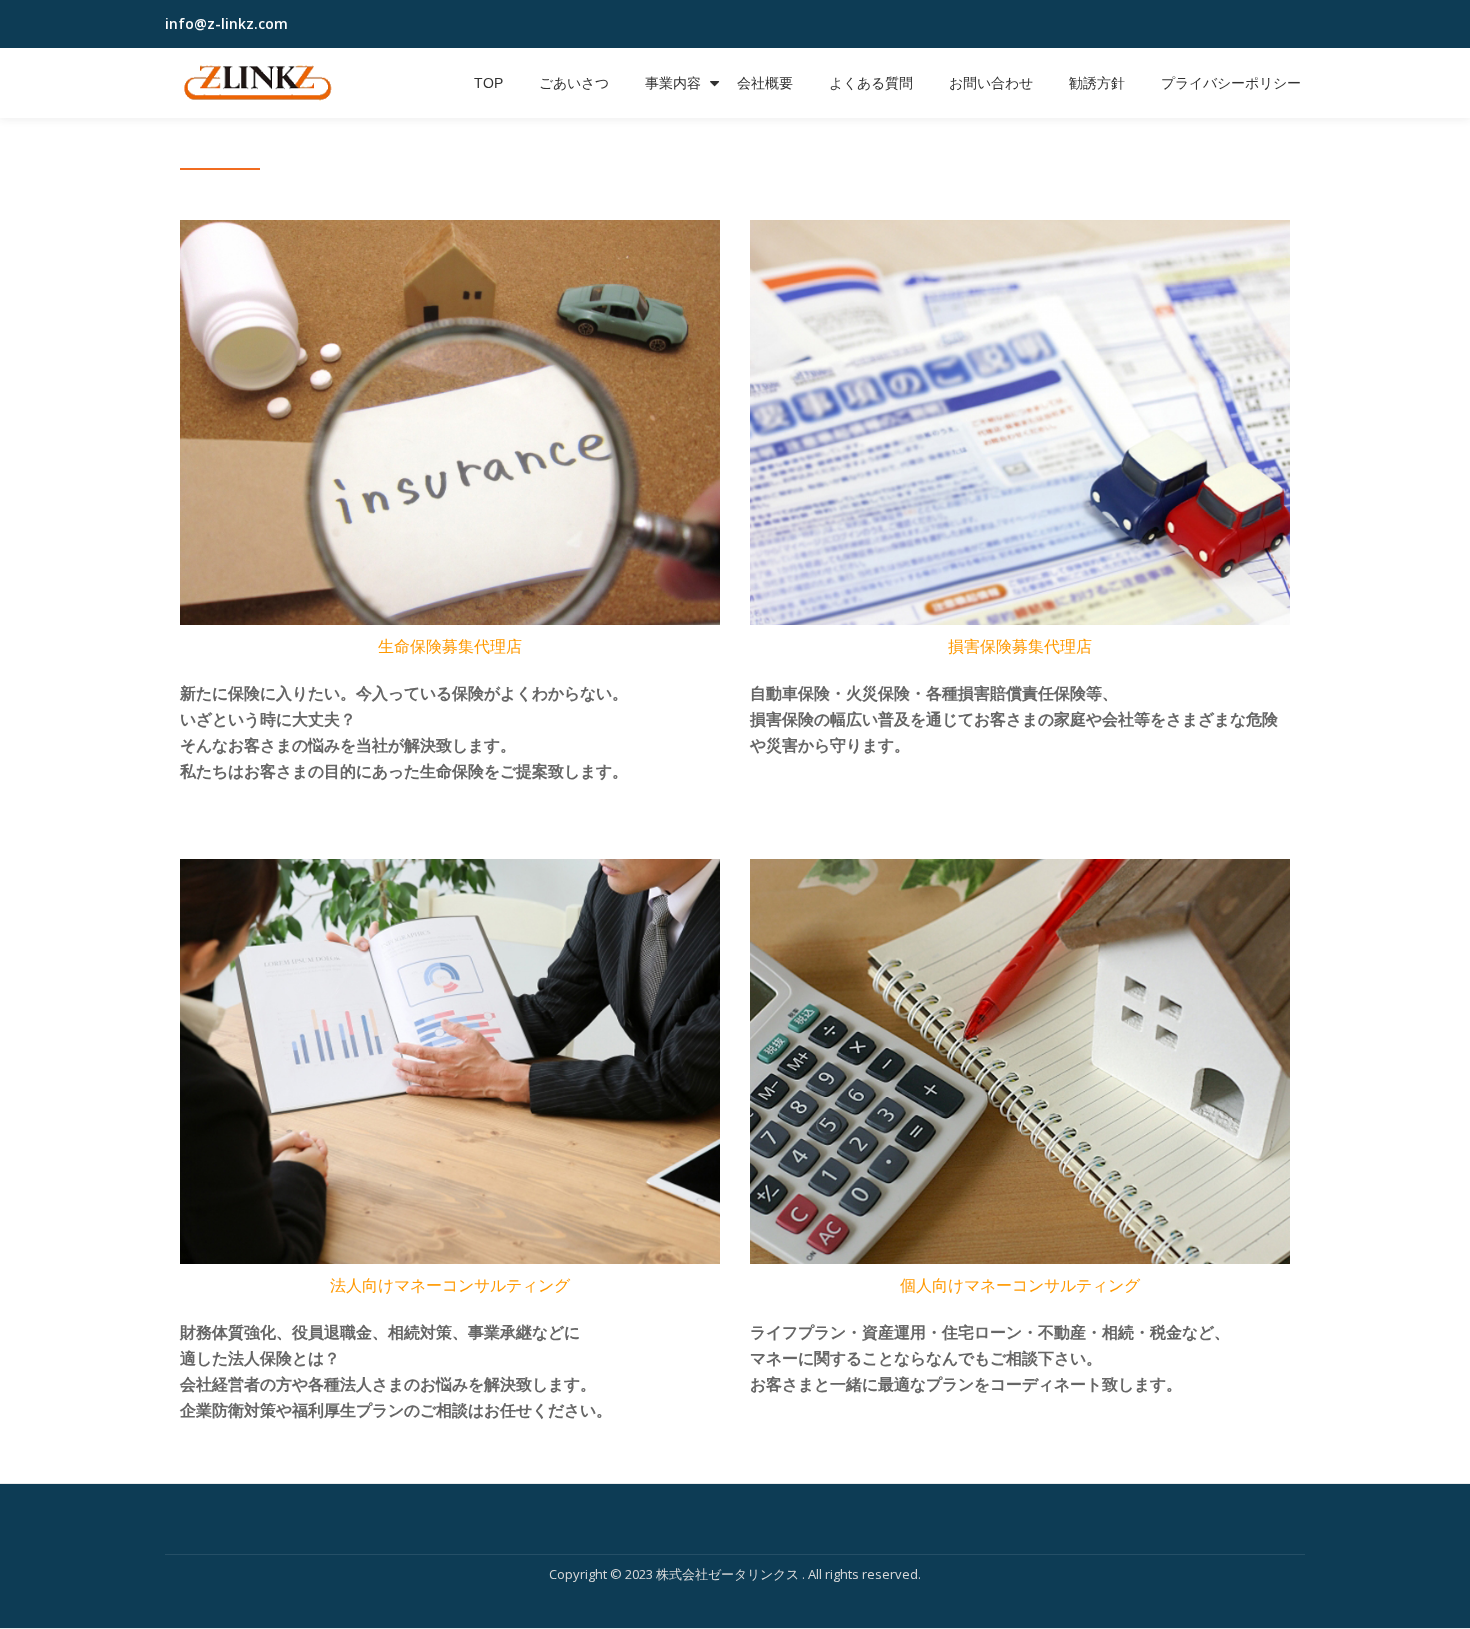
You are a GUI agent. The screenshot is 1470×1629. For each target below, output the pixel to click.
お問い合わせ (991, 83)
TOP (488, 83)
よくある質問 (871, 83)
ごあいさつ (574, 83)
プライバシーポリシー (1231, 83)
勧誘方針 (1097, 83)
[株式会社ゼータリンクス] (260, 83)
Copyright (578, 1574)
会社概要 (765, 83)
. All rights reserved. (861, 1574)
